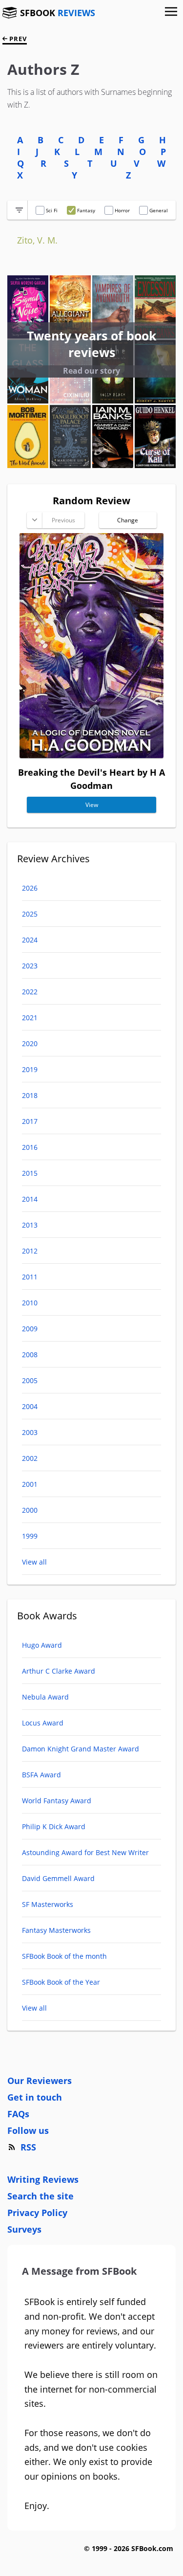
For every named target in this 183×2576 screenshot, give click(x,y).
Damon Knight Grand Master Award (81, 1749)
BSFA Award (41, 1775)
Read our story (91, 371)
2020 (30, 1043)
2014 (30, 1199)
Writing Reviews (43, 2179)
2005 (30, 1380)
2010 (30, 1303)
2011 (30, 1277)
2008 (30, 1355)
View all (34, 1562)
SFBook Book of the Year (61, 1982)
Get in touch (35, 2097)
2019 (30, 1069)
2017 (30, 1121)
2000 (30, 1510)
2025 (30, 914)
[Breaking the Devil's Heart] (91, 755)
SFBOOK (58, 13)
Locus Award (43, 1723)
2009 (30, 1329)
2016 (30, 1147)
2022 (30, 992)
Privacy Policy (37, 2213)
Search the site (41, 2196)
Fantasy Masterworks (56, 1930)
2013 (30, 1225)
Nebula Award (45, 1697)
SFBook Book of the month (64, 1956)
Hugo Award (42, 1645)
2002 (30, 1458)
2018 (30, 1095)
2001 (30, 1484)
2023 (30, 966)
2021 (30, 1018)
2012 (30, 1251)
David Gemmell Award (58, 1878)
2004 (30, 1406)
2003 (30, 1432)
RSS (28, 2147)
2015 (30, 1173)
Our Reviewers (40, 2081)
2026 (30, 888)
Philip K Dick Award (54, 1826)
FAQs (18, 2114)
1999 (30, 1536)
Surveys (24, 2229)
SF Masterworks (48, 1904)
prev (17, 39)
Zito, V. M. (37, 240)
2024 (30, 940)
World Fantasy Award (57, 1801)
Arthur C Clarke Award (59, 1671)
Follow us (28, 2130)
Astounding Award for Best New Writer (85, 1852)
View (92, 805)
